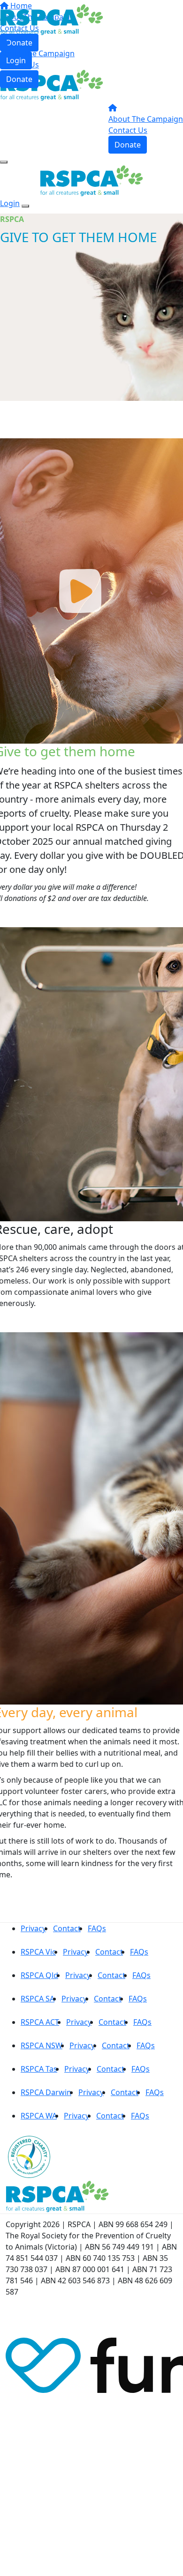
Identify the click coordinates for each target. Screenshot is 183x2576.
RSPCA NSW (42, 2045)
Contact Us (19, 65)
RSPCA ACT (40, 2022)
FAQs (97, 1928)
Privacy (33, 1928)
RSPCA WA (39, 2116)
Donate (19, 79)
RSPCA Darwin (46, 2092)
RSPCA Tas (39, 2069)
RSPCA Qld (39, 1975)
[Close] (25, 206)
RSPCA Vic (38, 1952)
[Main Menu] (4, 162)
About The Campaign (37, 53)
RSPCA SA (38, 1999)
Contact (67, 1928)
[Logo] (52, 19)
